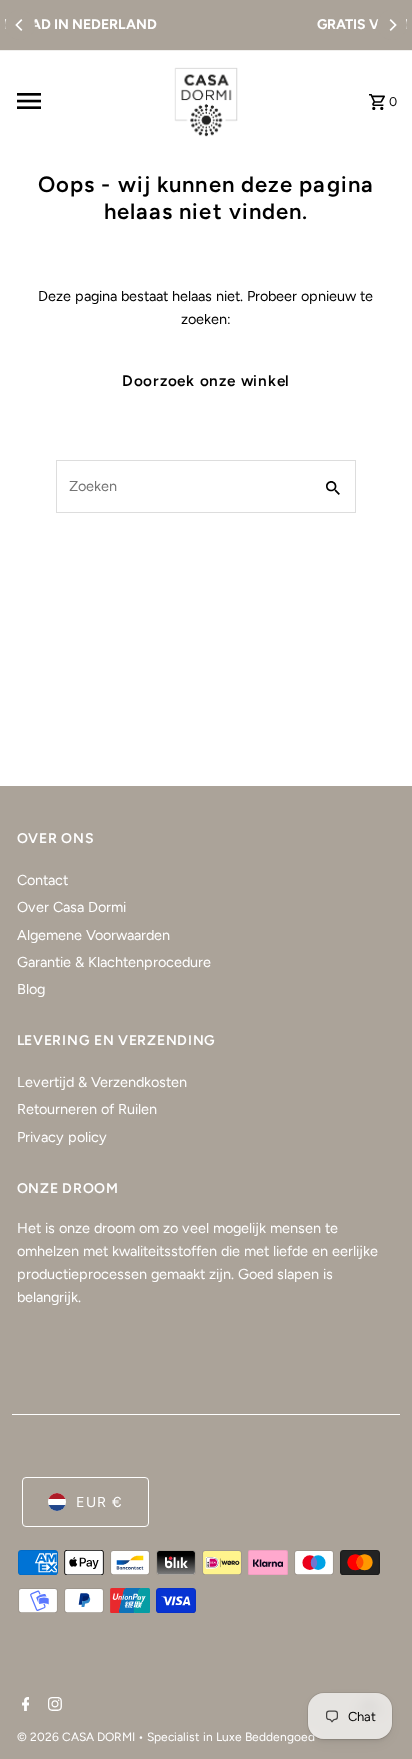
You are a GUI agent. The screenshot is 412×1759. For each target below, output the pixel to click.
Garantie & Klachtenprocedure (114, 962)
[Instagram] (52, 1706)
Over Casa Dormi (71, 907)
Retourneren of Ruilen (87, 1109)
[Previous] (20, 25)
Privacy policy (62, 1137)
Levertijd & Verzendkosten (102, 1082)
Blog (31, 989)
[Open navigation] (84, 101)
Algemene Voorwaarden (93, 935)
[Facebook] (23, 1706)
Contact (42, 880)
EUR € (99, 1502)
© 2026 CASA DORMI (77, 1737)
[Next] (392, 25)
